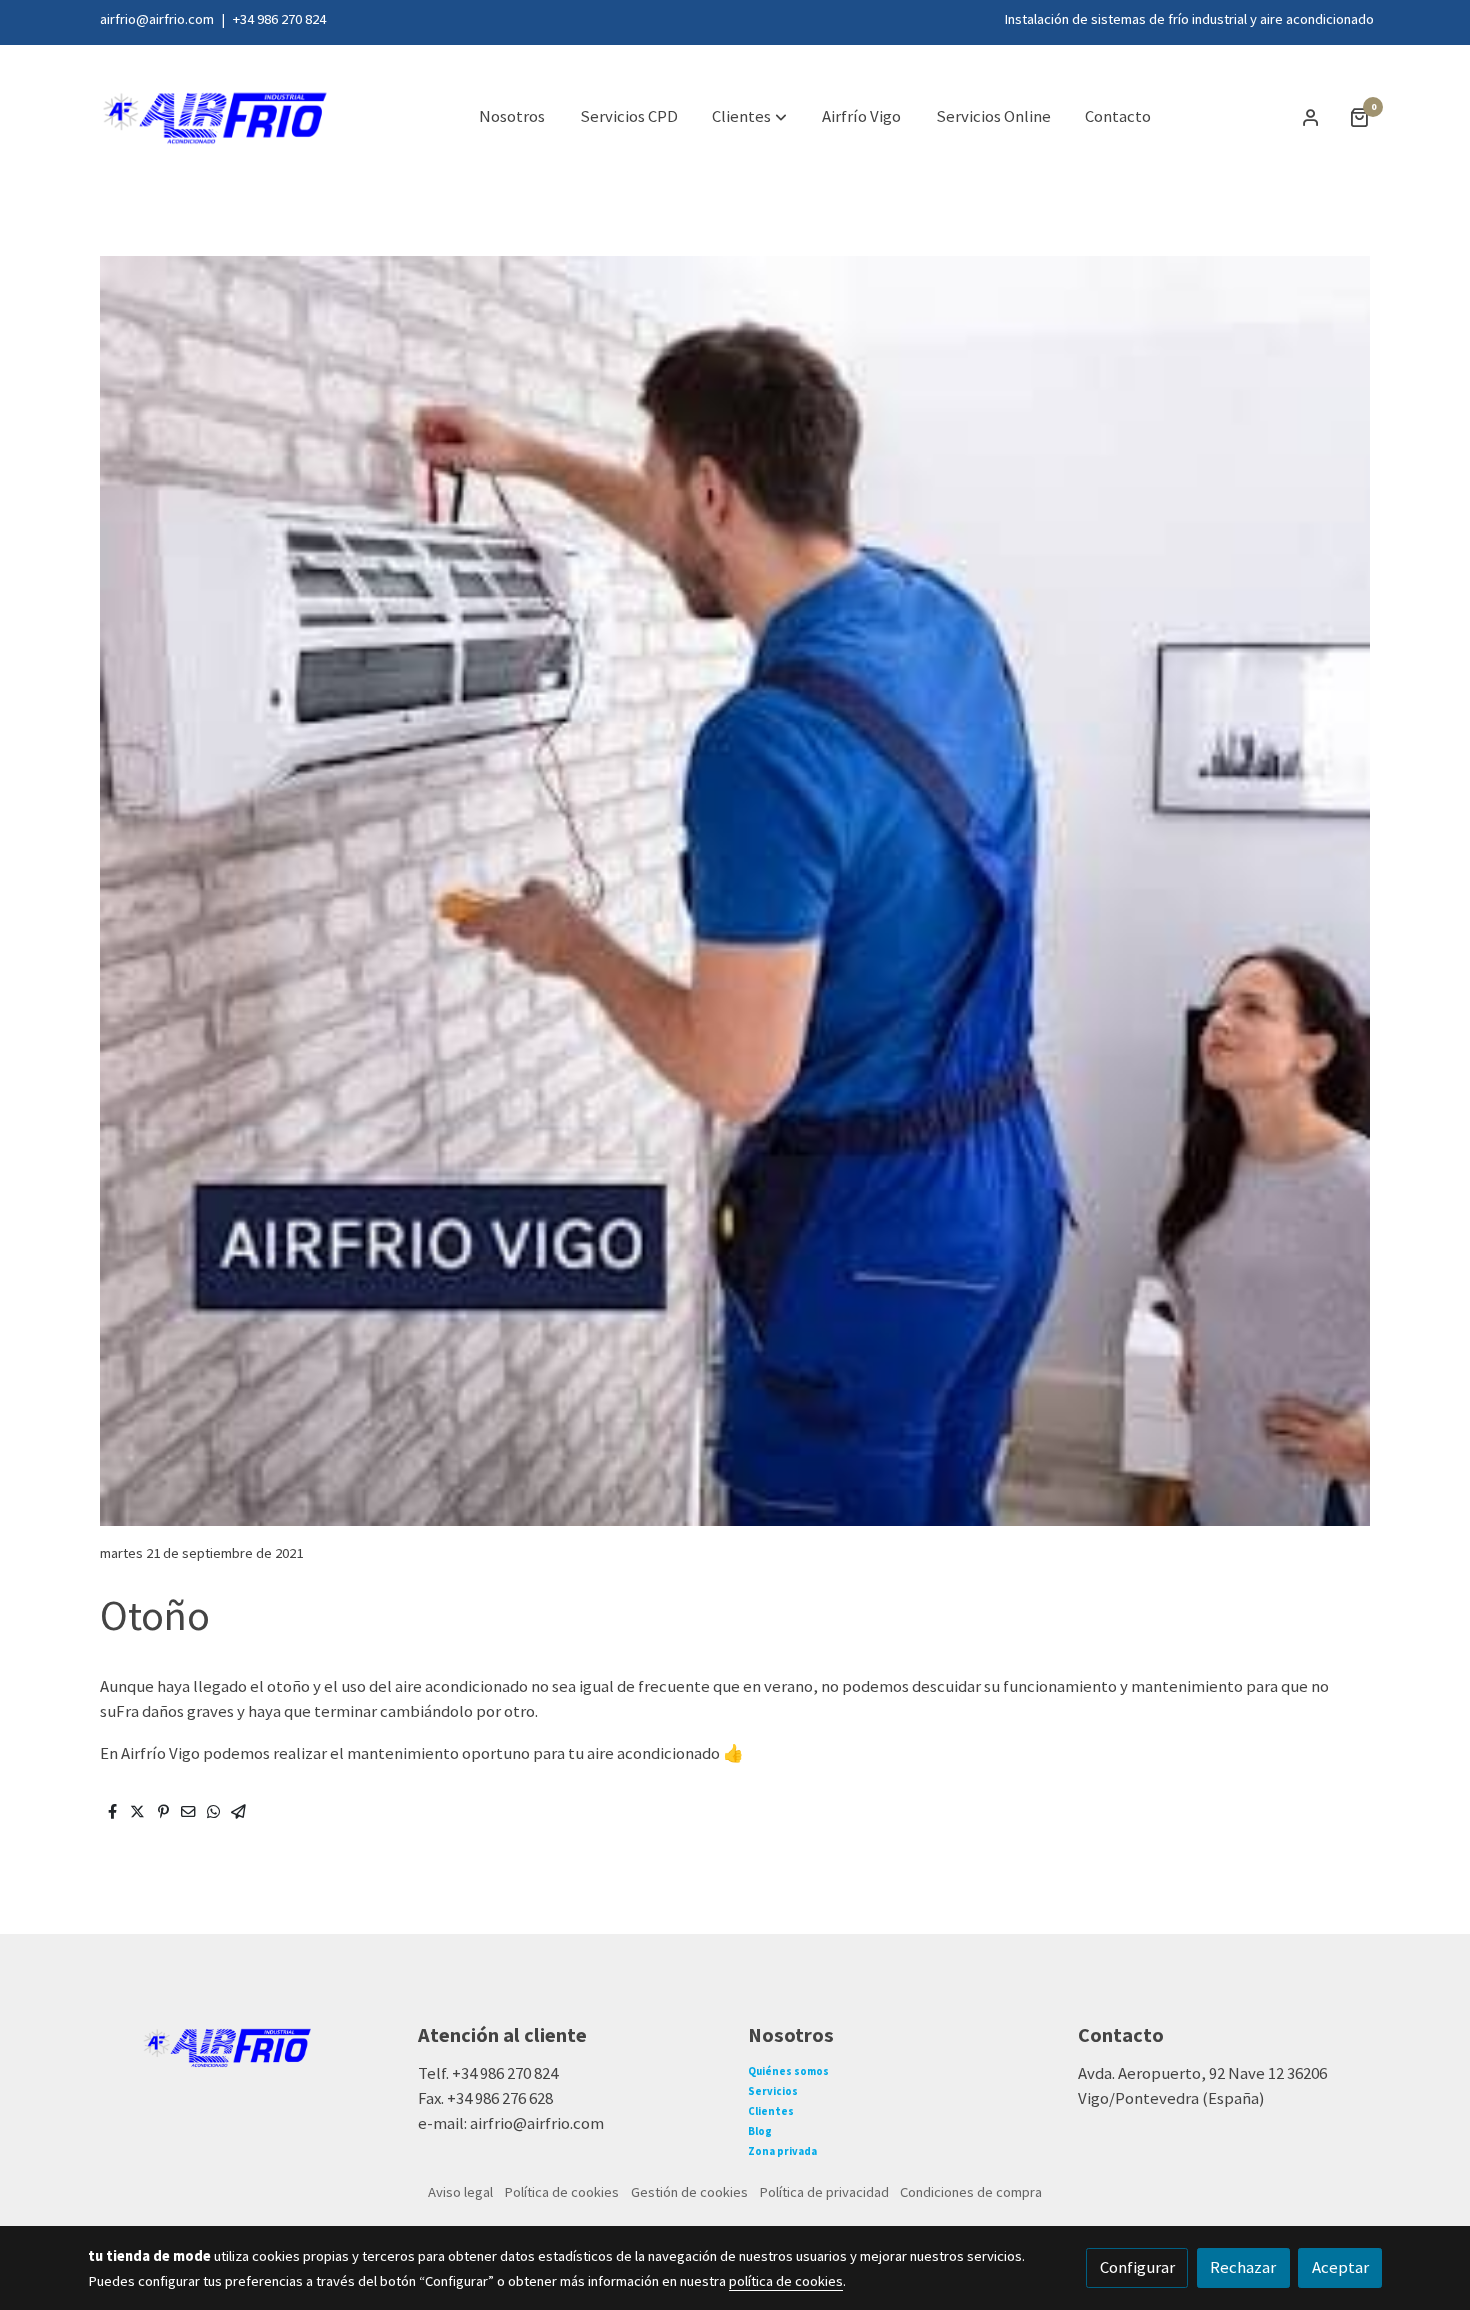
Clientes (771, 2111)
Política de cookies (561, 2192)
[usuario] (1311, 117)
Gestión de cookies (689, 2192)
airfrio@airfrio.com (157, 19)
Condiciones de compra (971, 2192)
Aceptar (1340, 2267)
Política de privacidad (824, 2192)
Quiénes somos (788, 2071)
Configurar (1137, 2267)
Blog (760, 2131)
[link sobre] (240, 2044)
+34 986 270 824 (278, 19)
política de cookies (786, 2281)
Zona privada (782, 2151)
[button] (749, 117)
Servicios (773, 2091)
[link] (216, 117)
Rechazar (1243, 2267)
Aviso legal (460, 2192)
